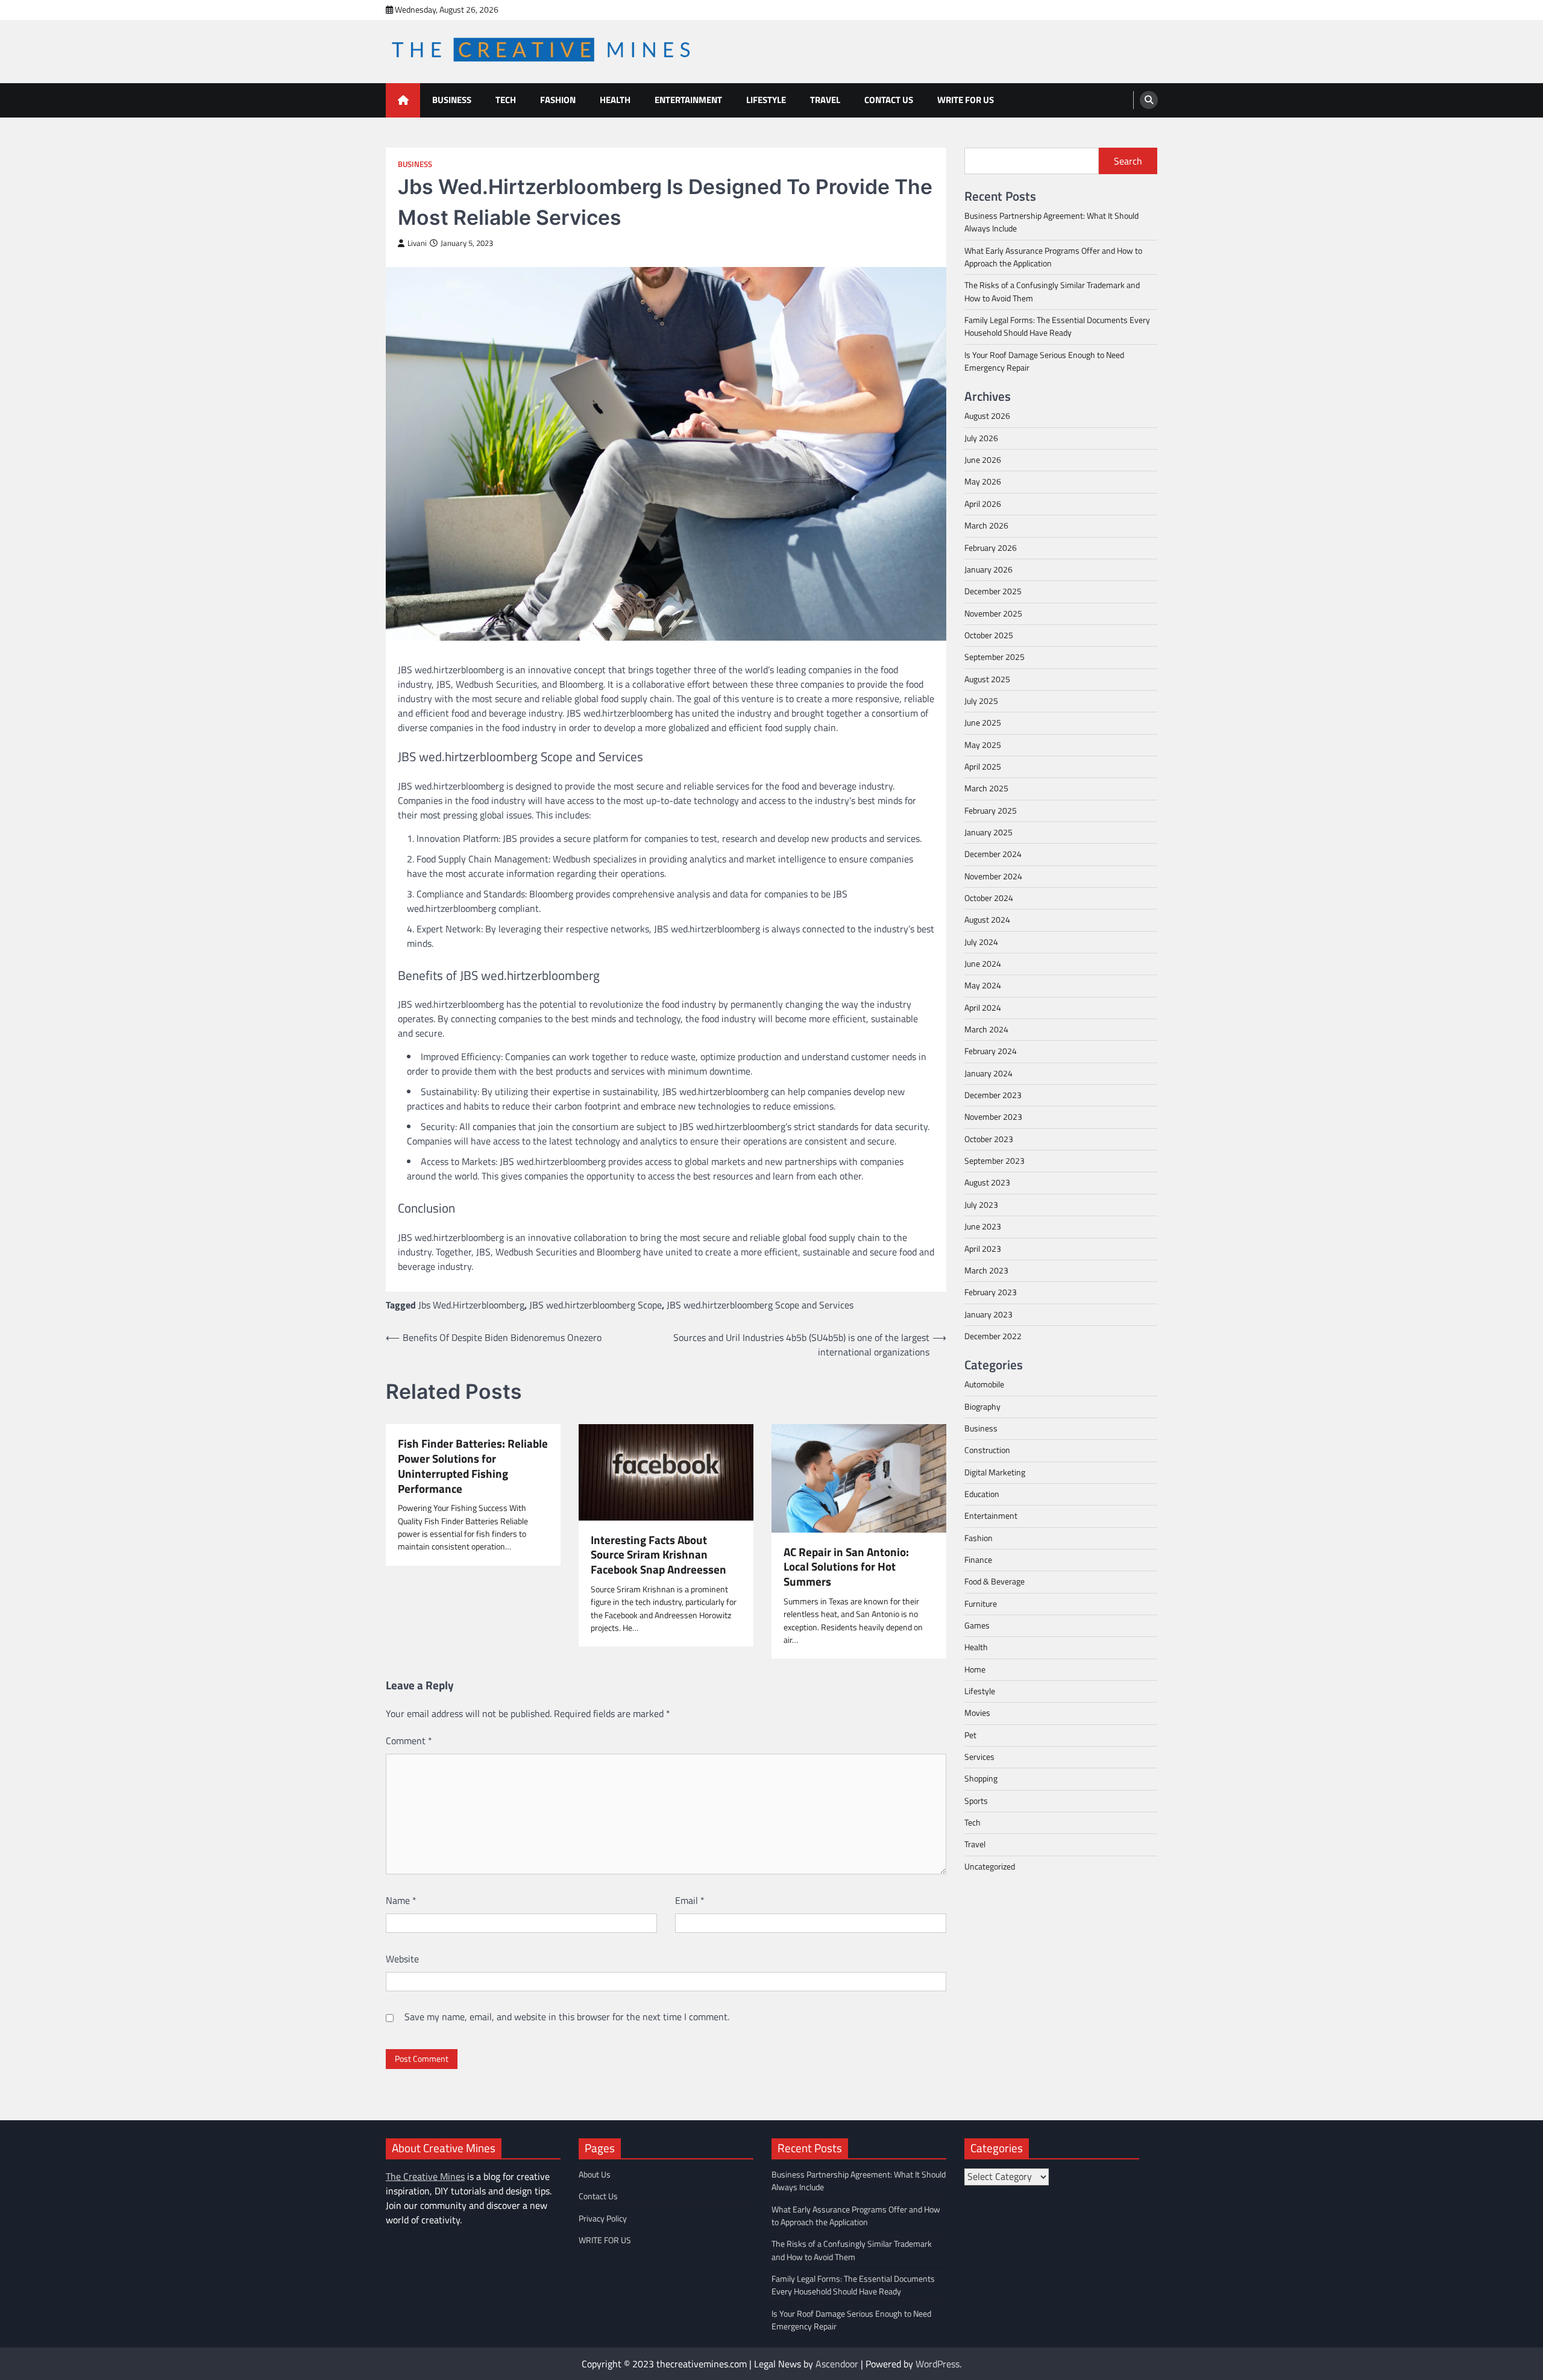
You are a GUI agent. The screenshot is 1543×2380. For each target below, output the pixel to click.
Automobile (984, 1384)
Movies (977, 1713)
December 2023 (993, 1095)
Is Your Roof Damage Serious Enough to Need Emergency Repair (1044, 361)
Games (977, 1625)
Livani (417, 243)
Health (615, 100)
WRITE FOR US (966, 100)
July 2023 (981, 1205)
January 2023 (988, 1314)
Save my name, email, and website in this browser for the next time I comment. (567, 2017)
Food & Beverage (995, 1581)
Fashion (558, 100)
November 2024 (993, 876)
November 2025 (993, 613)
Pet (970, 1735)
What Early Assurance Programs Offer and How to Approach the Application (1053, 257)
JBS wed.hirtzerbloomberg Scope (596, 1305)
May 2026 (983, 482)
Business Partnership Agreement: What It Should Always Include (1051, 222)
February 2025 (991, 810)
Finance (978, 1560)
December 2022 (993, 1336)
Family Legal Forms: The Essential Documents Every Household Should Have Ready (1057, 326)
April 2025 (983, 767)
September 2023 (995, 1161)
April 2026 (983, 504)
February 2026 (991, 547)
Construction (987, 1450)
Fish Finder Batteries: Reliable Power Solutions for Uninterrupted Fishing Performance (473, 1466)
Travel (825, 100)
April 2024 (983, 1008)
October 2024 (989, 898)
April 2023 (983, 1248)
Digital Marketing (995, 1472)
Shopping (981, 1779)
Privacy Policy (603, 2218)
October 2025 (989, 635)
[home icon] (403, 100)
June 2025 (983, 723)
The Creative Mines (425, 2176)
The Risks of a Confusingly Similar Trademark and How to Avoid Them (1052, 291)
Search (1128, 161)
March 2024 (986, 1029)
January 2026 (988, 570)
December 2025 (993, 591)
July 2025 (981, 701)
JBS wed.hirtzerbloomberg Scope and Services (760, 1305)
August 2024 (987, 920)
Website (402, 1959)
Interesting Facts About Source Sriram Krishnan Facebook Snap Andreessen (658, 1555)
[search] (1149, 100)
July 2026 (981, 438)
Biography (982, 1406)
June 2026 (983, 460)
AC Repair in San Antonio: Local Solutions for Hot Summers (846, 1567)
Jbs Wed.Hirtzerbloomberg (471, 1305)
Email (690, 1900)
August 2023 (987, 1182)
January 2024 (988, 1073)
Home (975, 1669)
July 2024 (981, 941)
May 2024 (983, 985)
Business (452, 100)
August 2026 (987, 416)
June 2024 (983, 964)
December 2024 (993, 854)
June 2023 (983, 1226)
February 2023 (991, 1292)
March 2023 (986, 1270)
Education (982, 1494)
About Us (595, 2174)
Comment (409, 1741)
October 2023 (989, 1139)
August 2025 (987, 679)
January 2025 (988, 832)
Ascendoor (837, 2364)
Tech (506, 100)
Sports (976, 1800)
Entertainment (688, 100)
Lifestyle (766, 100)
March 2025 (986, 788)
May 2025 (983, 744)
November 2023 (993, 1117)
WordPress (938, 2364)
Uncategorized (990, 1867)
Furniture (981, 1603)
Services (979, 1757)
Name (401, 1900)
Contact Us (889, 100)
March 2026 (986, 526)
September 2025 (995, 657)
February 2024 (991, 1051)
